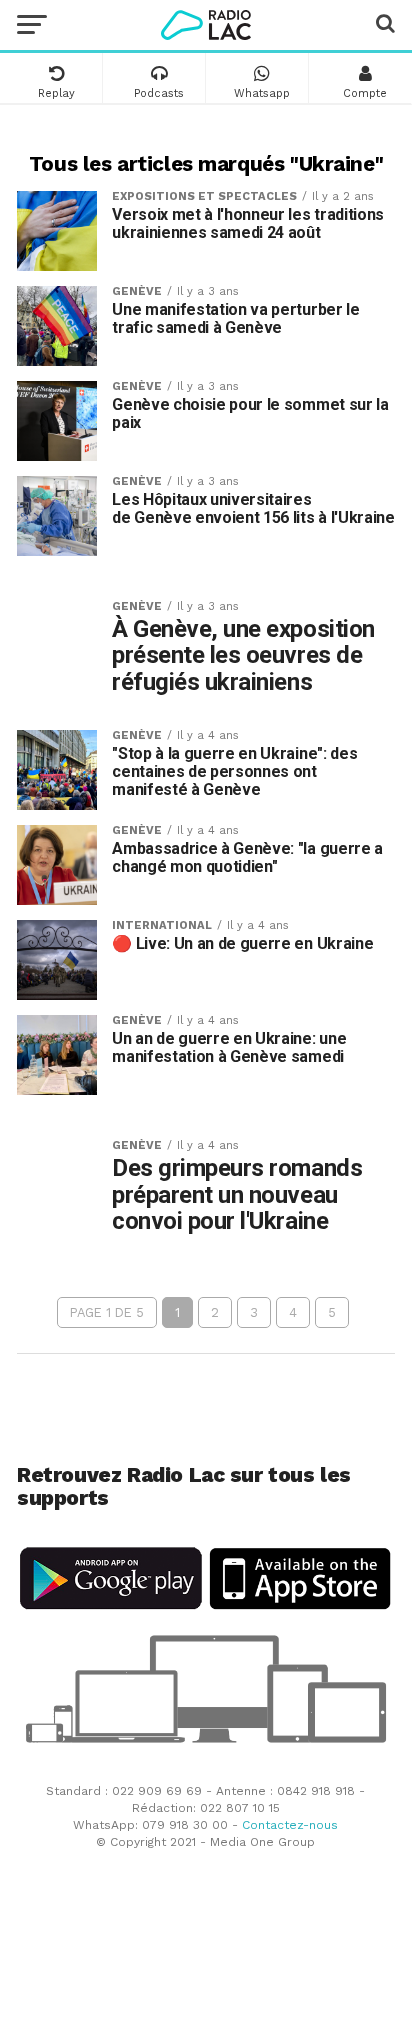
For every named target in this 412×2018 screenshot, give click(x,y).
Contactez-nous (290, 1825)
